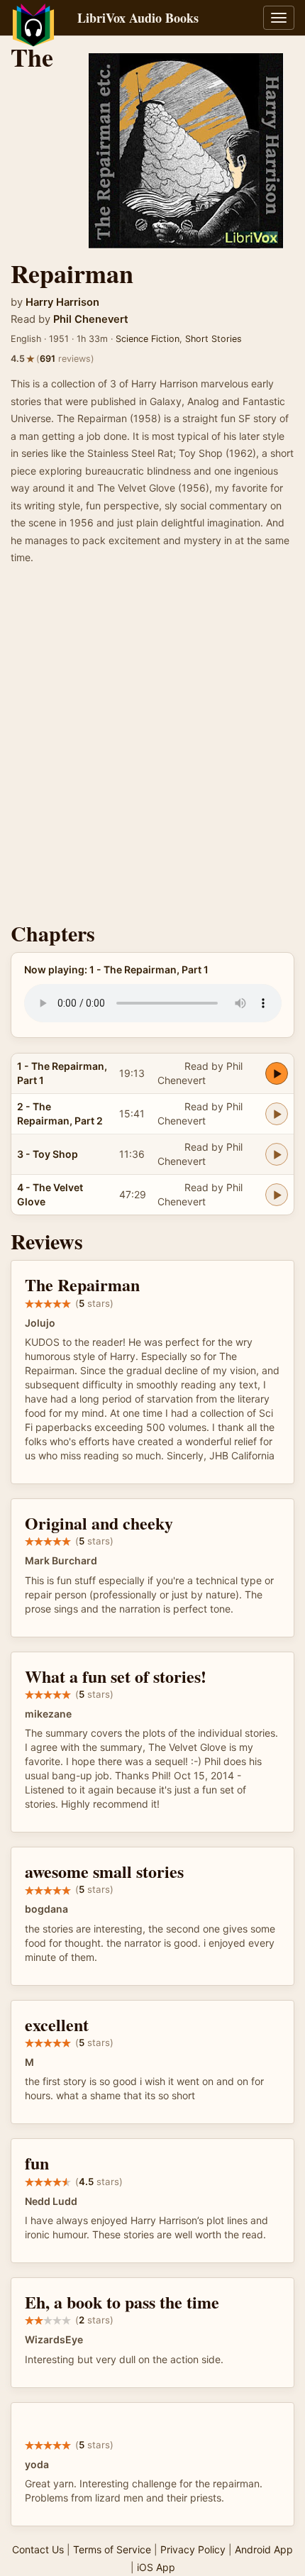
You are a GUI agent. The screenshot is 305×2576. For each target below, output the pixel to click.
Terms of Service (112, 2549)
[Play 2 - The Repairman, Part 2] (277, 1114)
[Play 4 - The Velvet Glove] (277, 1195)
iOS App (156, 2567)
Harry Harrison (62, 302)
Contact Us (38, 2549)
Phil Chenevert (91, 319)
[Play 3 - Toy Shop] (277, 1154)
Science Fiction (148, 339)
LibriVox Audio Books (138, 18)
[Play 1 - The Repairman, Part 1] (277, 1073)
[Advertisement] (152, 748)
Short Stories (213, 339)
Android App (264, 2549)
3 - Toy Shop (48, 1154)
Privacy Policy (193, 2549)
